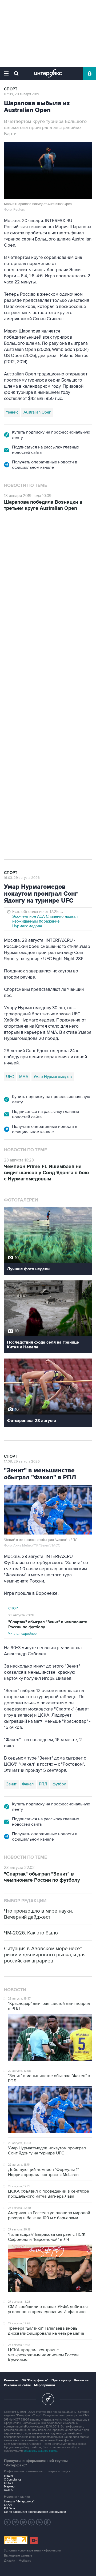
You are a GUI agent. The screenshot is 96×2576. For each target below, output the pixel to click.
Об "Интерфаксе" (35, 2380)
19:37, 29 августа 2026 (22, 542)
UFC (10, 1077)
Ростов (38, 786)
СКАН (8, 2505)
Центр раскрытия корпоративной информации (35, 2512)
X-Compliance (13, 2480)
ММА (24, 1077)
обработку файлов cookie (40, 2451)
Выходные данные (18, 2556)
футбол (56, 786)
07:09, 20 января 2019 (22, 94)
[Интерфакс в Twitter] (23, 2522)
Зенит (11, 1784)
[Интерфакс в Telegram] (15, 2522)
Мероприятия (45, 2385)
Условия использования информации (33, 2551)
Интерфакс (48, 73)
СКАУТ (9, 2483)
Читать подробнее (48, 1628)
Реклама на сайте (17, 2385)
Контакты (11, 2380)
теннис (12, 412)
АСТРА (8, 2490)
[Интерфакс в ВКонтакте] (31, 2522)
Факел (28, 1784)
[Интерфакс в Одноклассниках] (47, 2522)
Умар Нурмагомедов (53, 1077)
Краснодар (16, 786)
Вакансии (81, 2380)
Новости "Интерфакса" (19, 2501)
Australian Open (37, 412)
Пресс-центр (61, 2380)
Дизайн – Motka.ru (18, 2561)
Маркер (9, 2487)
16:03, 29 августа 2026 (22, 878)
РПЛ (43, 1784)
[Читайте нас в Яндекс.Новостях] (7, 2522)
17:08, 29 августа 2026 (22, 1461)
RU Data (9, 2508)
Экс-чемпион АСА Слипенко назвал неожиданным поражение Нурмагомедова (45, 921)
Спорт (11, 89)
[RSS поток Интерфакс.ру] (39, 2522)
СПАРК (9, 2476)
